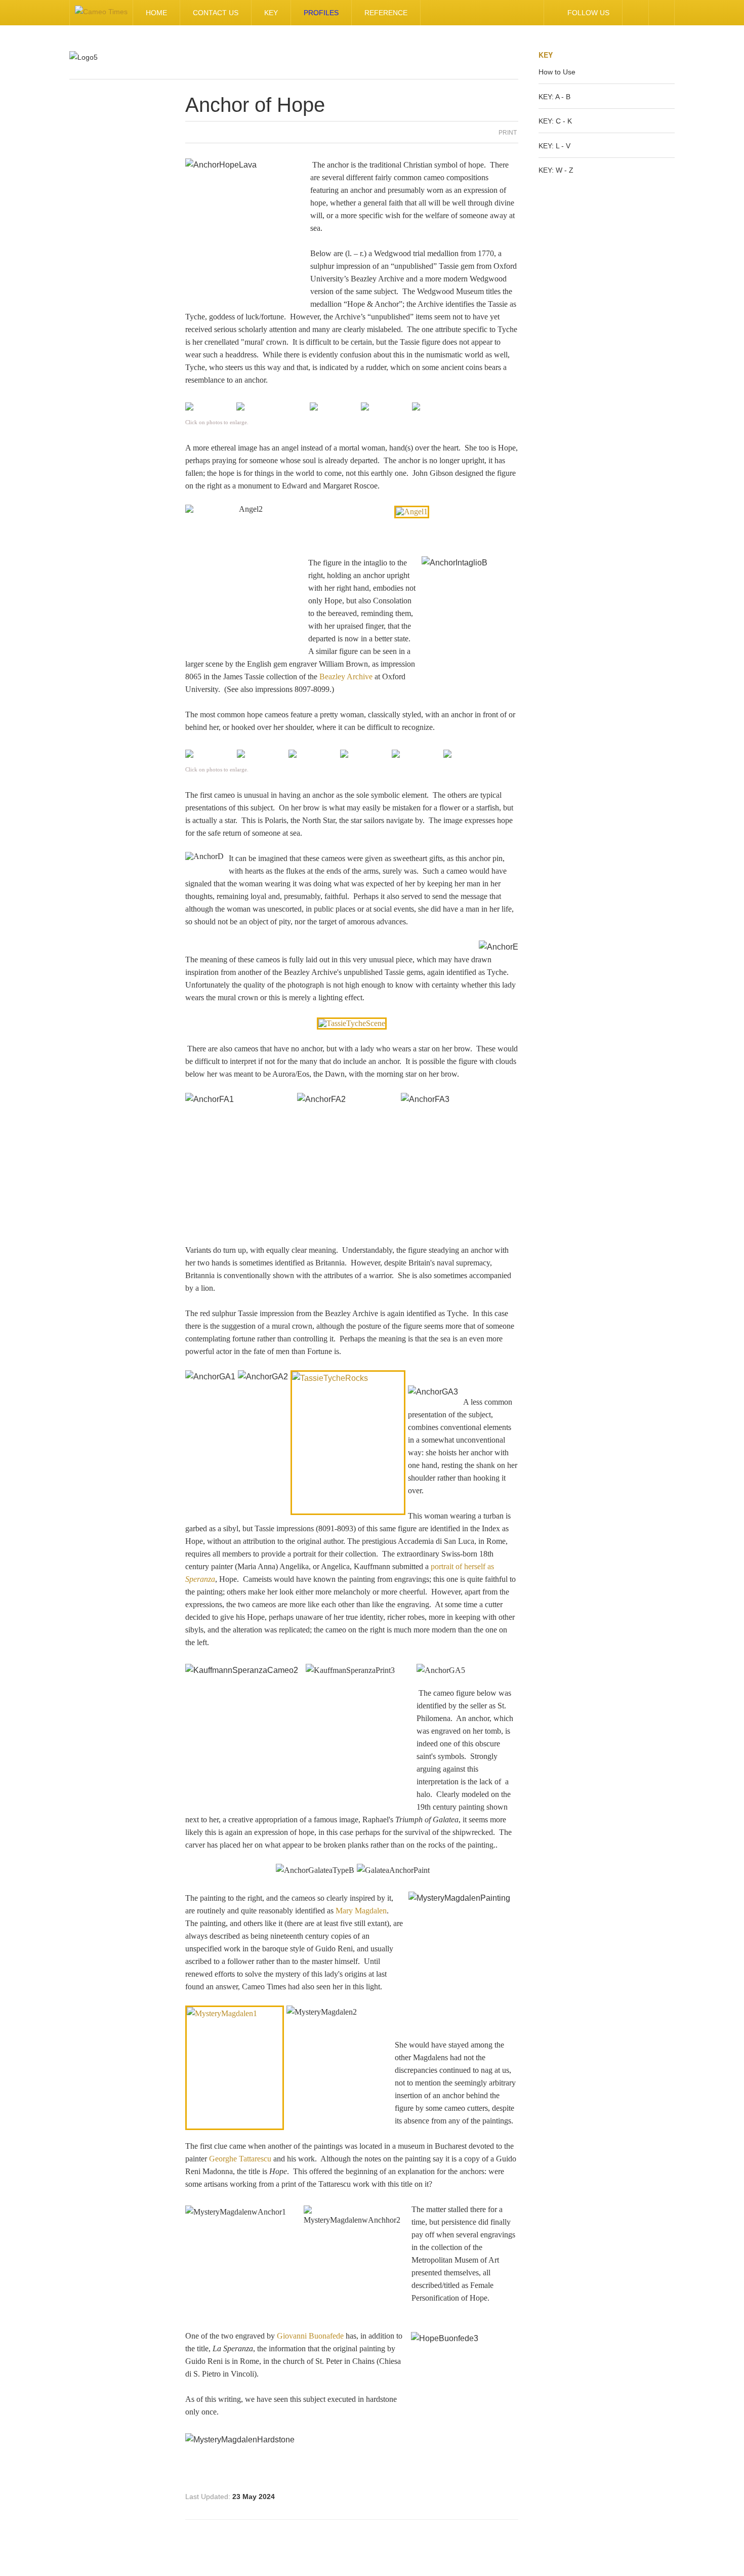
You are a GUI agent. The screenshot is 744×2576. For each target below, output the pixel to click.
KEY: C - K (555, 121)
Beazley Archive (346, 677)
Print (508, 133)
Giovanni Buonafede (310, 2336)
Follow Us (588, 13)
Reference (386, 13)
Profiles (321, 13)
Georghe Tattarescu (240, 2159)
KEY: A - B (554, 97)
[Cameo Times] (101, 13)
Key (271, 13)
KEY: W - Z (556, 170)
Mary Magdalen (361, 1911)
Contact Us (216, 13)
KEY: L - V (554, 146)
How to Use (557, 72)
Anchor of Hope (255, 105)
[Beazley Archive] (352, 1023)
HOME (156, 13)
